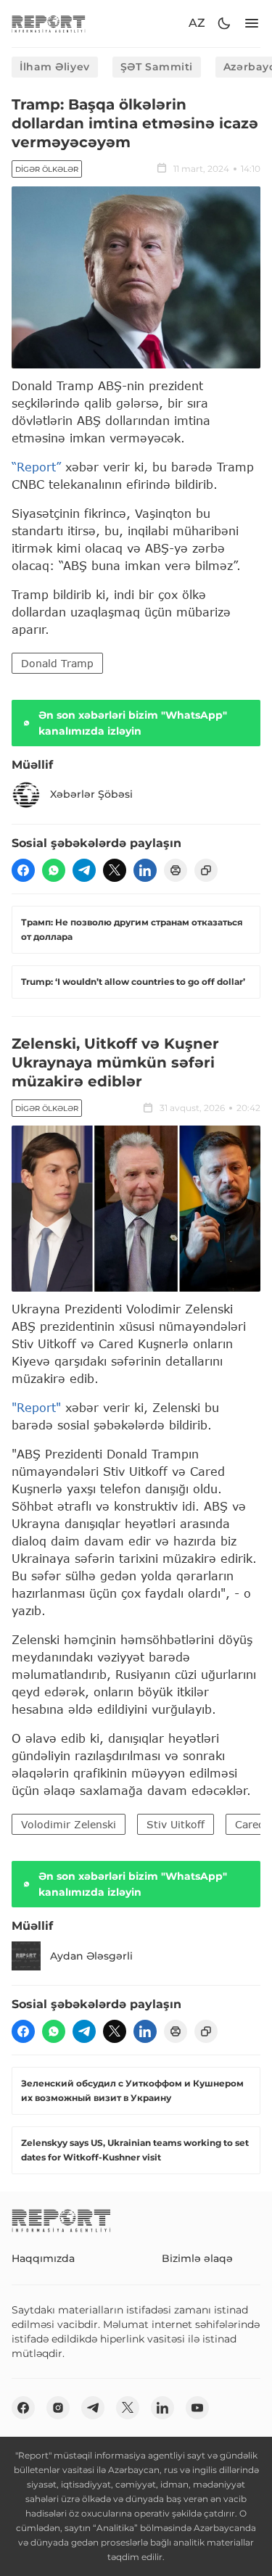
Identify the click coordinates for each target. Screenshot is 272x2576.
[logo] (49, 24)
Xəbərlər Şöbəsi (91, 794)
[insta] (58, 2408)
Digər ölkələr (47, 169)
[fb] (23, 870)
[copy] (206, 870)
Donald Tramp (57, 663)
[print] (176, 870)
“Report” (36, 467)
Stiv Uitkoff (176, 1824)
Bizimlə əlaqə (197, 2258)
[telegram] (84, 870)
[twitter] (115, 870)
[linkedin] (145, 870)
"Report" (36, 1407)
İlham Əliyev (55, 67)
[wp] (54, 870)
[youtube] (197, 2408)
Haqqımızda (43, 2258)
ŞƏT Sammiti (157, 67)
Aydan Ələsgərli (91, 1956)
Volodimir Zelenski (69, 1824)
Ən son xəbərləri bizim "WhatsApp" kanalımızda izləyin (133, 723)
